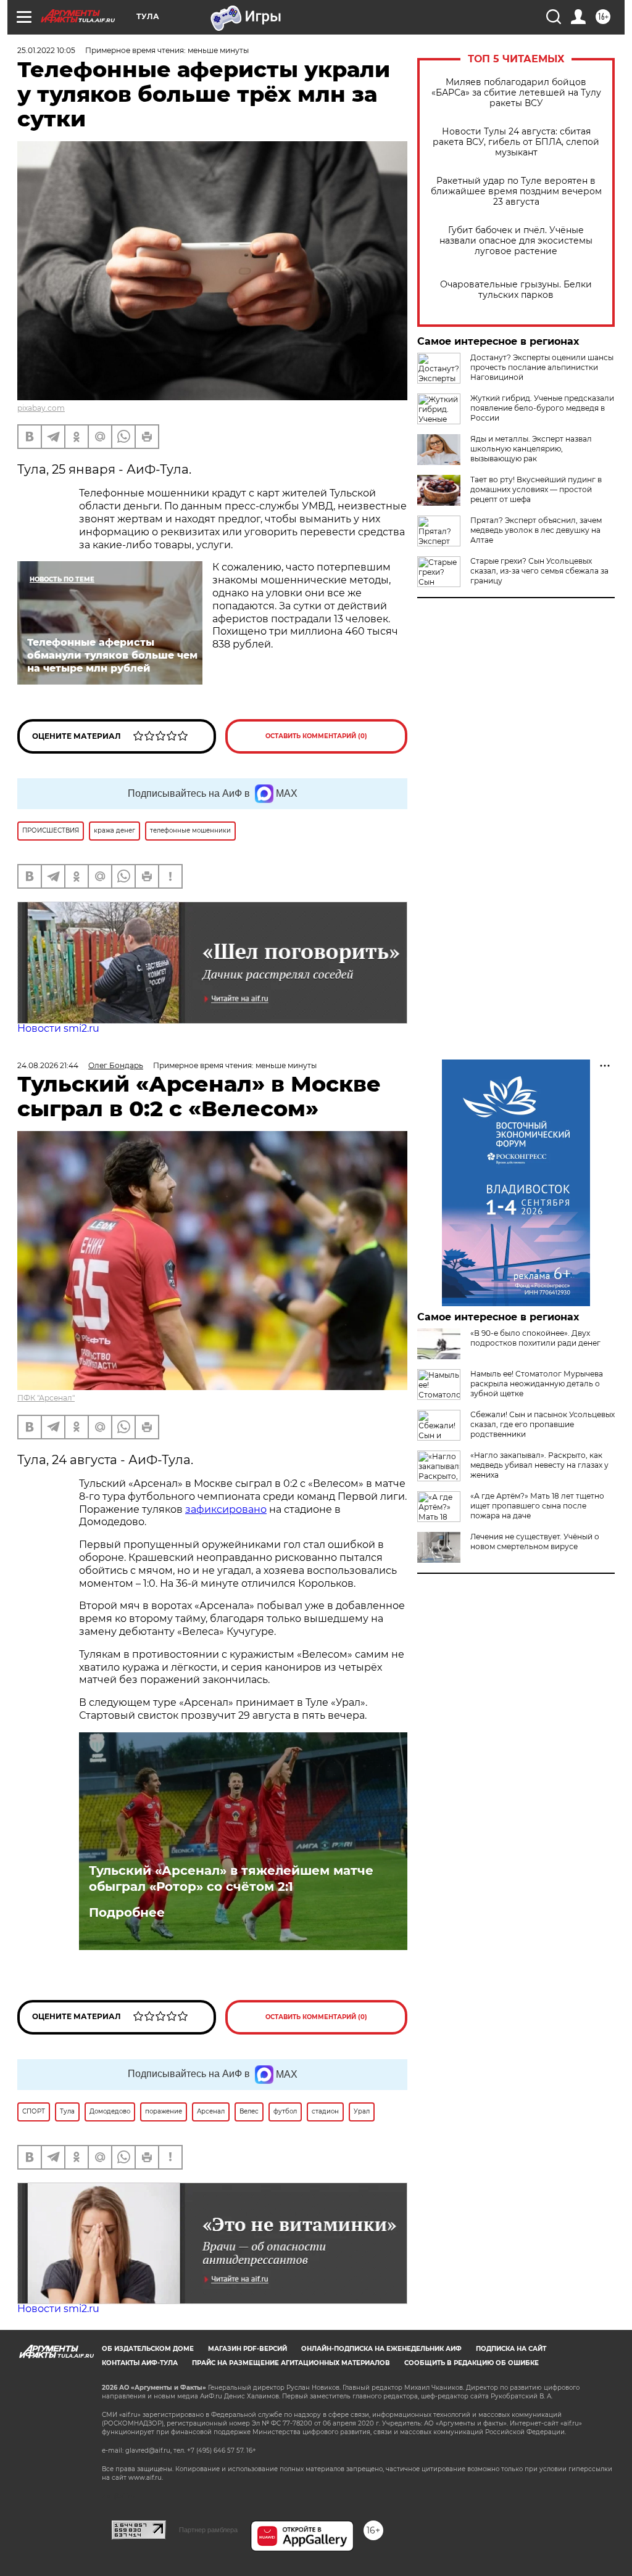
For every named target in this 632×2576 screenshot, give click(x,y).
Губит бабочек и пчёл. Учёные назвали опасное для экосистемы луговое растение (516, 241)
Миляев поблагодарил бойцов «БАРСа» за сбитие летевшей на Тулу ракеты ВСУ (516, 93)
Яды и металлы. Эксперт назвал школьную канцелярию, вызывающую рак (531, 449)
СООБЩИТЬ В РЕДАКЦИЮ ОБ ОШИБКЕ (472, 2363)
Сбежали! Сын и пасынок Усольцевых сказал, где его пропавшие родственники (543, 1424)
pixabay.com (41, 408)
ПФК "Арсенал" (46, 1398)
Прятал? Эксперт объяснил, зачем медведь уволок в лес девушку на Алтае (536, 530)
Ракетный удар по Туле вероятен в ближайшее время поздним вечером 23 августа (516, 191)
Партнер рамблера (208, 2530)
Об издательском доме (148, 2349)
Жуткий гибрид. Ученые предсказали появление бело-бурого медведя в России (542, 408)
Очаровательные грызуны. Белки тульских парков (516, 290)
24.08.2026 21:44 (48, 1065)
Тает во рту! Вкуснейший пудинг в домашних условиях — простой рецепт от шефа (536, 489)
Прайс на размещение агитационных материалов (291, 2363)
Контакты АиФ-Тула (140, 2363)
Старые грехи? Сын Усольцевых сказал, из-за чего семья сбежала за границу (539, 571)
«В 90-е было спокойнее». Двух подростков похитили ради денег (535, 1338)
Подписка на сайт (511, 2349)
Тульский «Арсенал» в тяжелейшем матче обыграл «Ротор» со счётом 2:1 (231, 1879)
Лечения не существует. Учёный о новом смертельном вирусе (535, 1541)
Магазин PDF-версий (247, 2349)
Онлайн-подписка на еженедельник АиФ (381, 2349)
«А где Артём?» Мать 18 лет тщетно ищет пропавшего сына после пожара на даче (537, 1506)
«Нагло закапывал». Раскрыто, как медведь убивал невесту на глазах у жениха (539, 1465)
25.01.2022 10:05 (46, 50)
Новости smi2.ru (58, 1028)
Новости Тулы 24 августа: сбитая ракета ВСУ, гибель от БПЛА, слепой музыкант (516, 142)
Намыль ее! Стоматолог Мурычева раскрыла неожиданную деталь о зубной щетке (537, 1384)
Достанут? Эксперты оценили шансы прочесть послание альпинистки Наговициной (542, 367)
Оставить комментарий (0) (316, 736)
